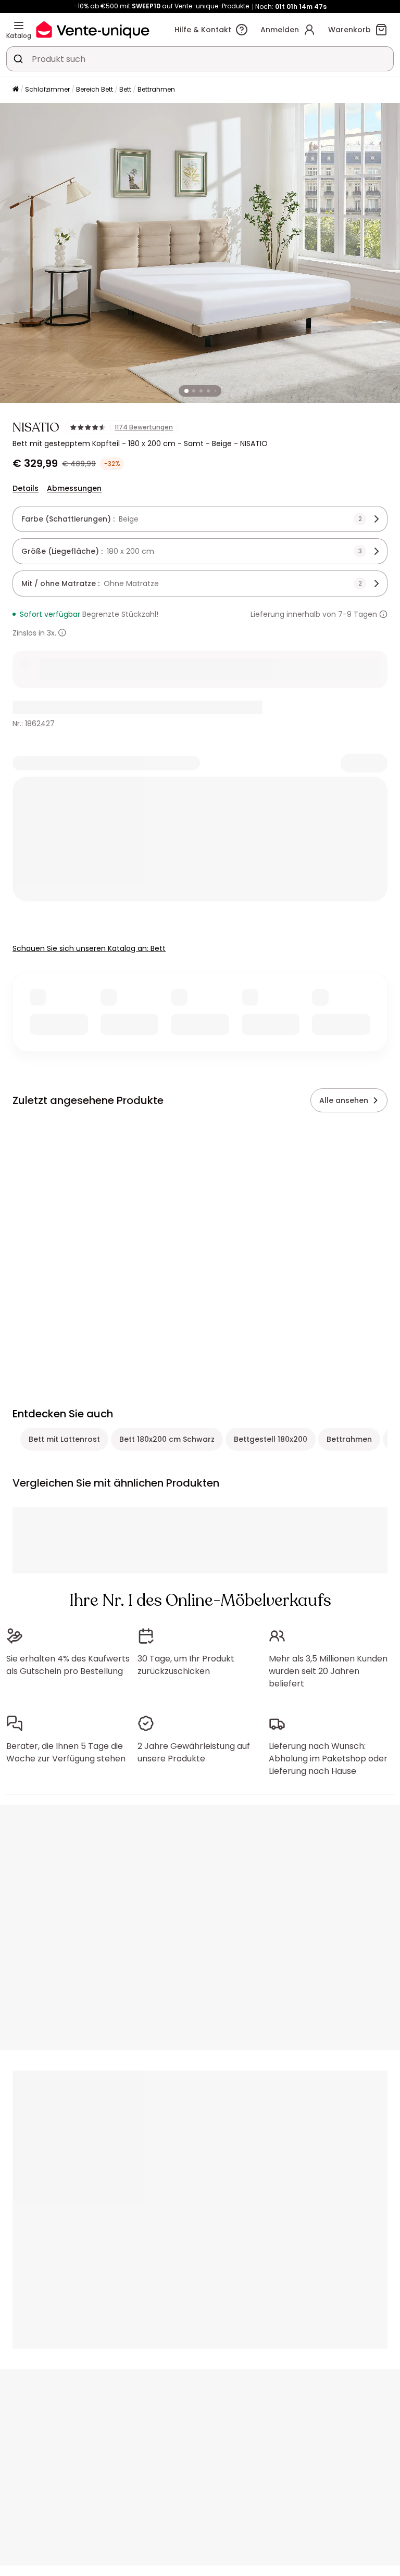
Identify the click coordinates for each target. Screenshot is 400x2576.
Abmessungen (74, 488)
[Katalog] (19, 26)
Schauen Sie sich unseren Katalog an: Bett (89, 948)
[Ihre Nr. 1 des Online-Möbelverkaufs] (93, 29)
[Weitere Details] (62, 633)
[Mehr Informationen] (383, 614)
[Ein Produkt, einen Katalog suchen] (18, 59)
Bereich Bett (95, 89)
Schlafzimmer (47, 89)
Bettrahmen (156, 89)
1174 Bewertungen (144, 427)
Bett (125, 89)
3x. (52, 633)
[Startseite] (16, 90)
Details (26, 488)
